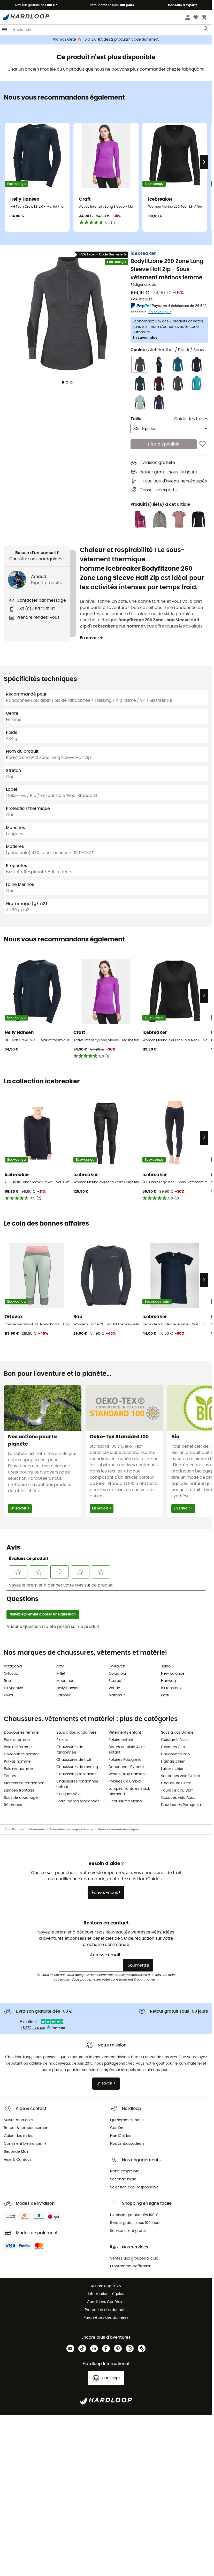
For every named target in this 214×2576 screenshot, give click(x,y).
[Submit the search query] (206, 30)
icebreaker (143, 254)
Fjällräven (117, 1666)
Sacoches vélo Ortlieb (181, 1776)
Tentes (10, 1776)
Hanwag (168, 1681)
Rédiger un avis (143, 285)
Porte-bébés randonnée (78, 1801)
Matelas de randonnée (24, 1783)
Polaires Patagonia (125, 1760)
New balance (173, 1674)
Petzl (165, 1695)
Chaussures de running (77, 1767)
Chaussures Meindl (125, 1801)
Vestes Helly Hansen (127, 1774)
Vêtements (36, 1829)
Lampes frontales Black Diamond (129, 1791)
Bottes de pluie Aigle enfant (127, 1750)
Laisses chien (173, 1769)
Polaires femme (18, 1747)
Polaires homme (18, 1769)
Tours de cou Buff (177, 1791)
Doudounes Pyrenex (127, 1767)
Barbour (63, 1695)
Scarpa (115, 1681)
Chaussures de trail (74, 1760)
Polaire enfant (121, 1740)
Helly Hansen (68, 1688)
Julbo (166, 1666)
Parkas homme (17, 1762)
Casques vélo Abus (178, 1798)
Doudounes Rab (175, 1754)
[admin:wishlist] (202, 444)
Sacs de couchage (21, 1798)
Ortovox (11, 1674)
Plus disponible (164, 444)
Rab (7, 1681)
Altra (60, 1666)
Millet (61, 1674)
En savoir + (91, 638)
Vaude (114, 1688)
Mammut (117, 1695)
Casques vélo (68, 1794)
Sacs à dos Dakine (177, 1733)
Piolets (62, 1740)
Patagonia (13, 1666)
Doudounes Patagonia (181, 1805)
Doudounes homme (22, 1754)
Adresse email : (106, 1955)
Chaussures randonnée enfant (77, 1784)
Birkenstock (171, 1688)
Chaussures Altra (176, 1783)
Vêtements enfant (125, 1733)
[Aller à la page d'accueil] (8, 1830)
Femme (18, 1829)
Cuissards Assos (175, 1740)
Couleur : (167, 350)
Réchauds (13, 1805)
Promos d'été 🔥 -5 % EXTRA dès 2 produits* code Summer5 (106, 40)
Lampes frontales (19, 1791)
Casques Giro (173, 1747)
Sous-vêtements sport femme (71, 1829)
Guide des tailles (191, 419)
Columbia (117, 1674)
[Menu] (5, 30)
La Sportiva (14, 1688)
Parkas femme (17, 1740)
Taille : (137, 419)
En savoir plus (145, 338)
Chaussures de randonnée (70, 1750)
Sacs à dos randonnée (77, 1733)
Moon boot (66, 1681)
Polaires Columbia (125, 1781)
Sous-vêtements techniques (119, 1829)
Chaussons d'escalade (77, 1774)
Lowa (8, 1695)
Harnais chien (173, 1762)
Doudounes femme (21, 1733)
